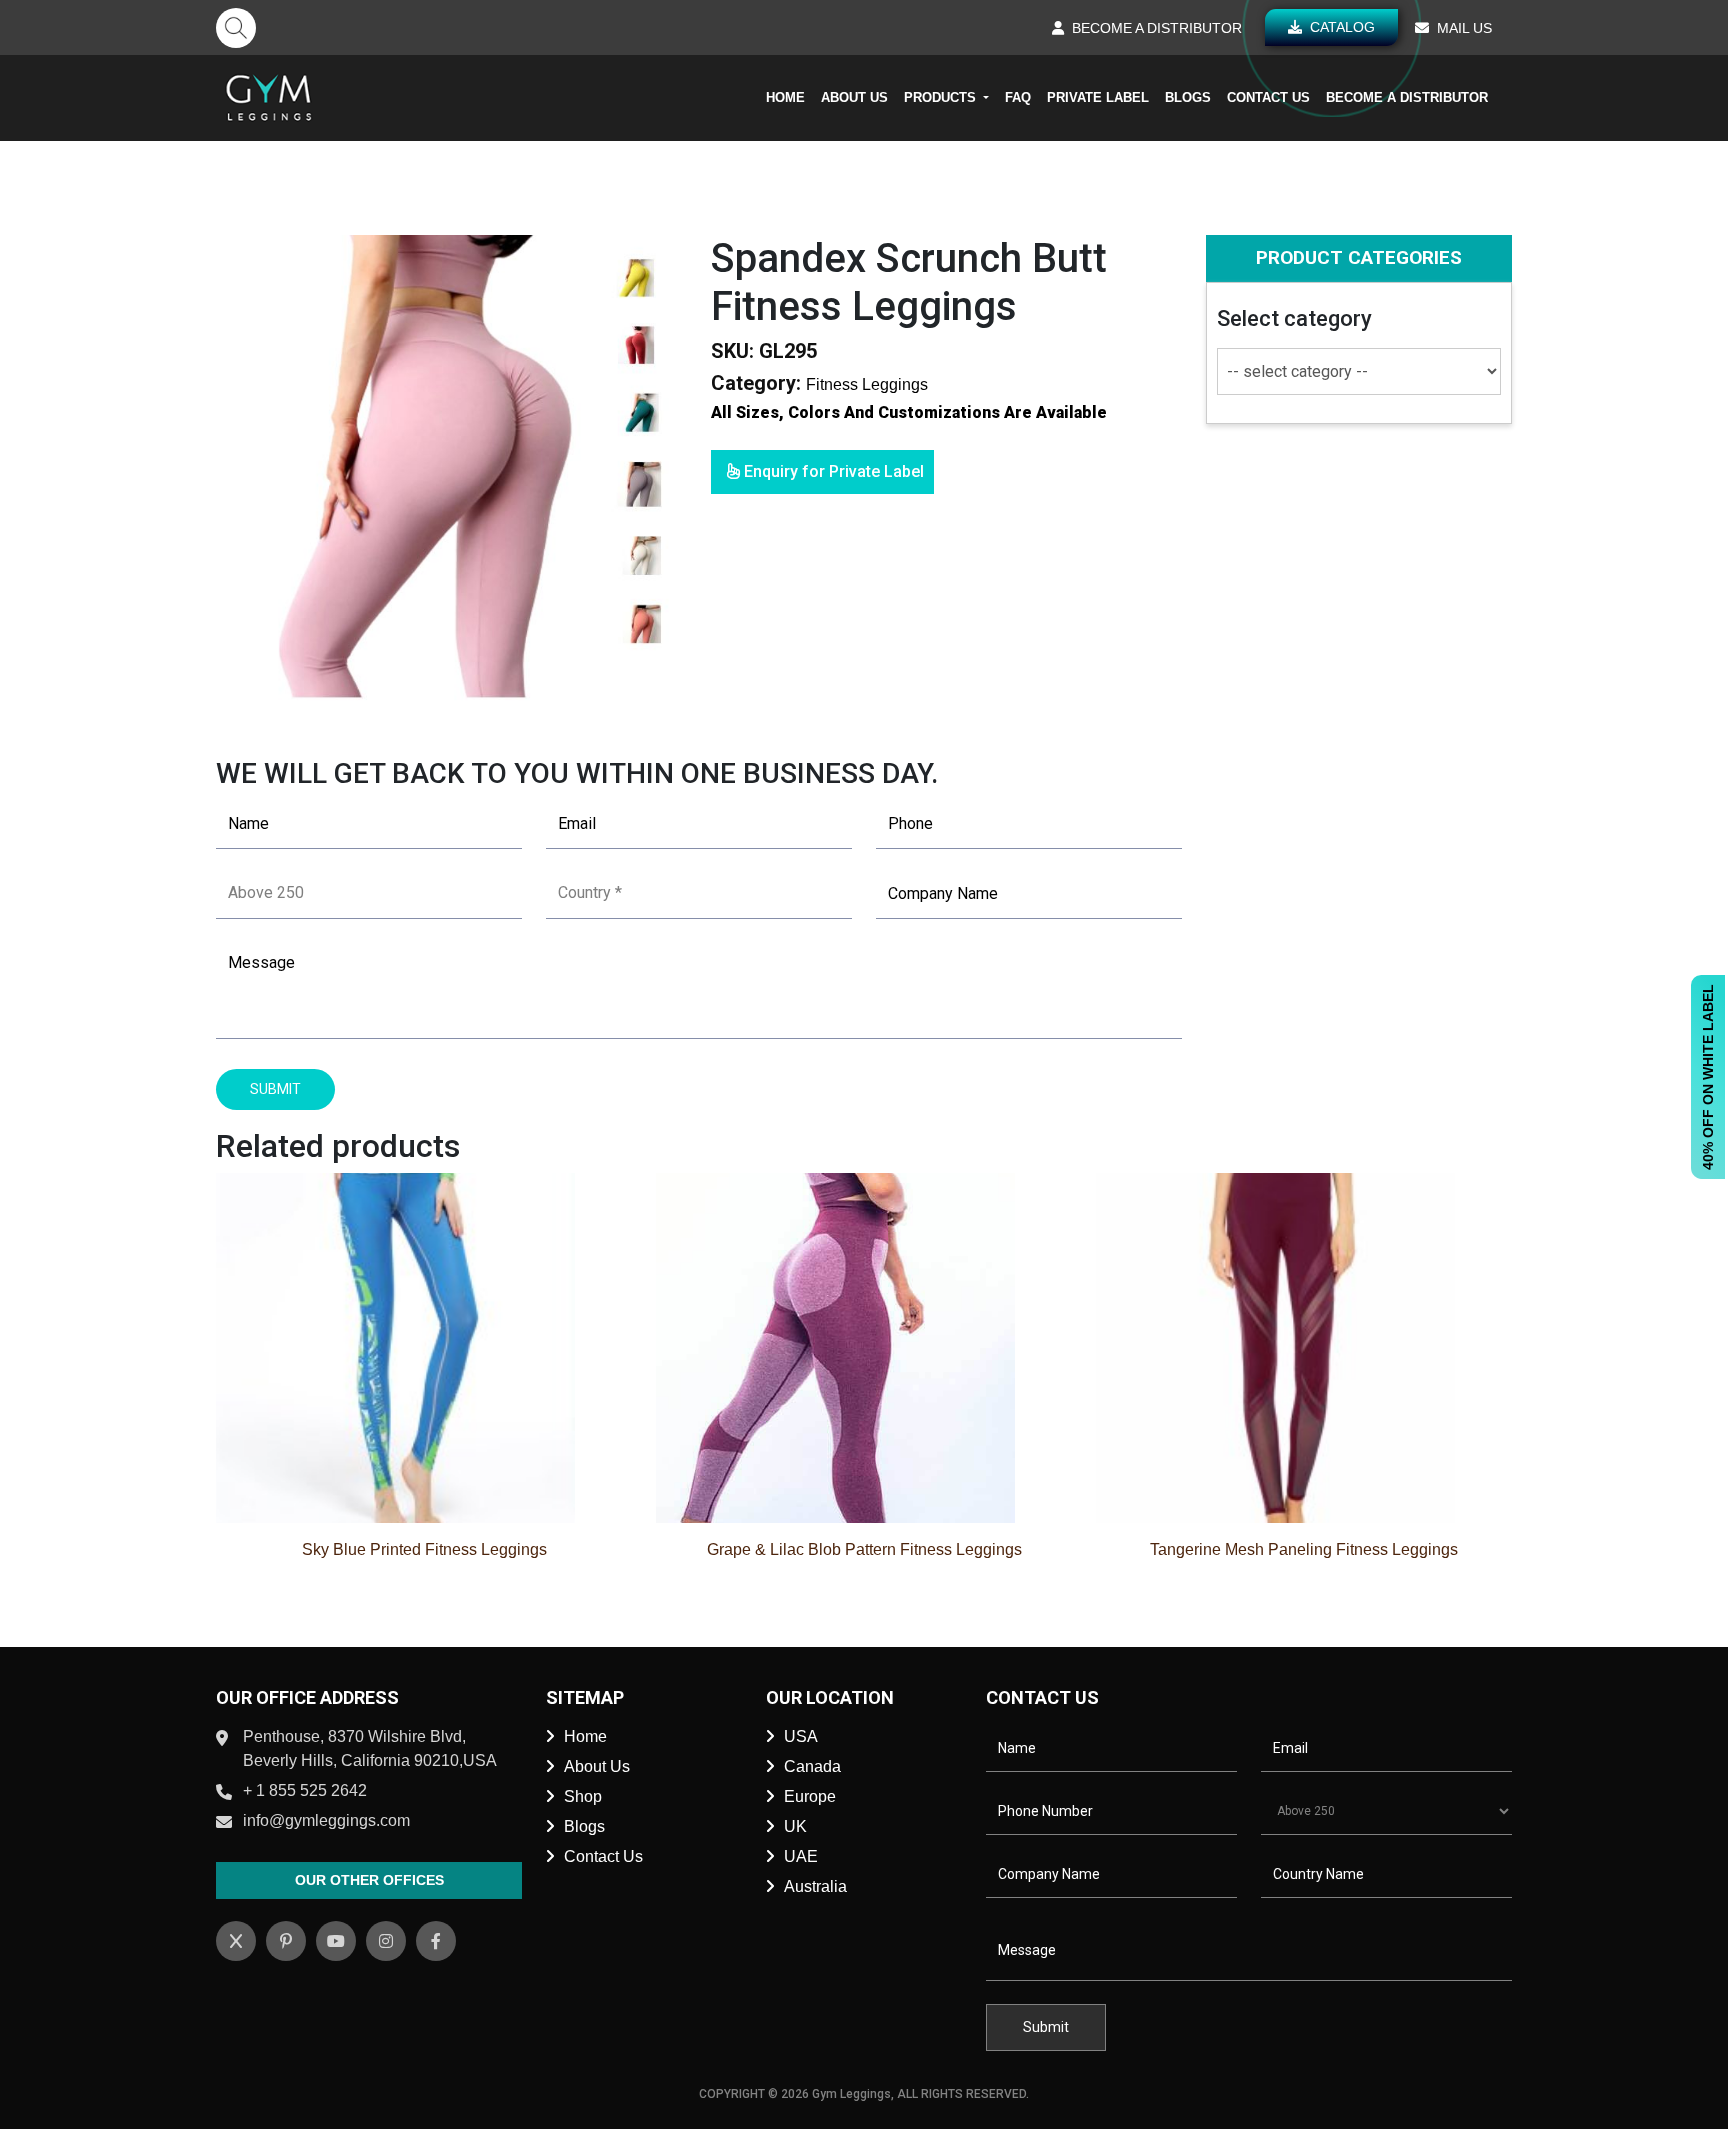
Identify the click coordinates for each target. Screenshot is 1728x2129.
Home (785, 97)
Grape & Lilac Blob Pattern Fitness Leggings (864, 1549)
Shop (583, 1796)
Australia (815, 1886)
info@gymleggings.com (326, 1820)
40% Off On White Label (1708, 1077)
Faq (1018, 97)
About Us (854, 97)
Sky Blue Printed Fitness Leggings (424, 1549)
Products (942, 97)
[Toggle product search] (236, 28)
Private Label (1098, 97)
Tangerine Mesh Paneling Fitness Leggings (1304, 1549)
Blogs (1188, 97)
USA (801, 1736)
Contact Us (1268, 97)
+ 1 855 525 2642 (305, 1790)
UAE (801, 1856)
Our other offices (369, 1880)
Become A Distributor (1407, 97)
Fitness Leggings (867, 384)
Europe (810, 1796)
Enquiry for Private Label (832, 471)
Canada (812, 1766)
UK (795, 1826)
